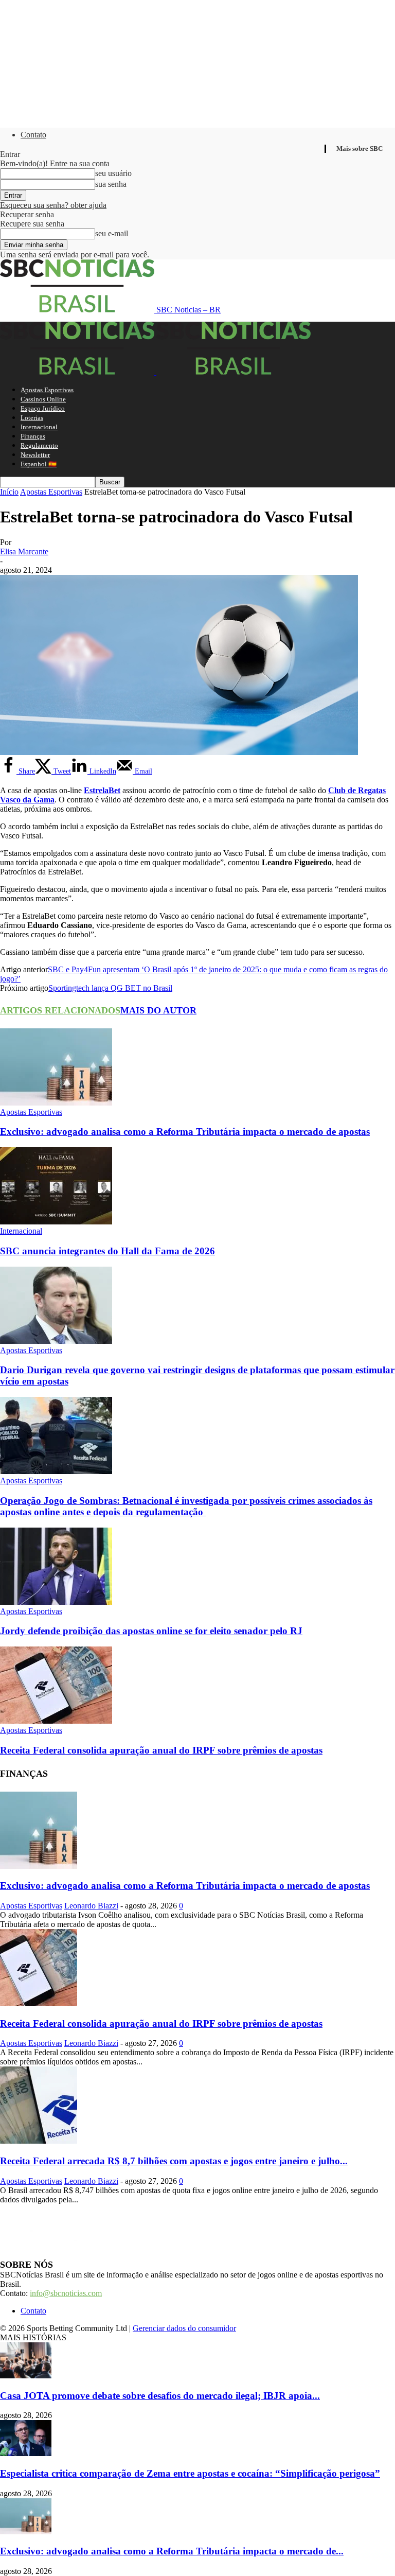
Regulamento (39, 445)
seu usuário (113, 173)
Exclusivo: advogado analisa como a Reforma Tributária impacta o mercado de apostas (185, 1132)
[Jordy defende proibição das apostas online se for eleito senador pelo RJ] (56, 1602)
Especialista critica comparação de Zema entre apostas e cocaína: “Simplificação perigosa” (190, 2473)
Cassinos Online (43, 399)
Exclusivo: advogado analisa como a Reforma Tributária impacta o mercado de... (172, 2551)
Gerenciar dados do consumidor (184, 2328)
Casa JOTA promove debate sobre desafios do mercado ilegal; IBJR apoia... (160, 2396)
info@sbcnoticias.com (66, 2293)
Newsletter (35, 455)
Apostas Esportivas (47, 390)
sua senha (111, 184)
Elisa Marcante (24, 551)
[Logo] (78, 372)
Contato (33, 135)
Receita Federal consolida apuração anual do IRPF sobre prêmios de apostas (161, 1750)
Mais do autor (158, 1010)
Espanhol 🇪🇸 (39, 464)
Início (9, 492)
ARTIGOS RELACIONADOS (60, 1010)
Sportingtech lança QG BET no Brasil (110, 988)
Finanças (33, 436)
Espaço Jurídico (43, 408)
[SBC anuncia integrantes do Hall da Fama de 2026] (56, 1222)
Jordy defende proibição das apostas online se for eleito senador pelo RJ (151, 1631)
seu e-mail (112, 233)
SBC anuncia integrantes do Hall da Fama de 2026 (107, 1251)
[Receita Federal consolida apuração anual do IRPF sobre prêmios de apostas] (56, 1721)
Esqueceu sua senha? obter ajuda (53, 205)
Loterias (32, 418)
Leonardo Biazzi (91, 1906)
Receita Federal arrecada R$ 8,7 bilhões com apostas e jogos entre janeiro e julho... (174, 2161)
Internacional (39, 427)
